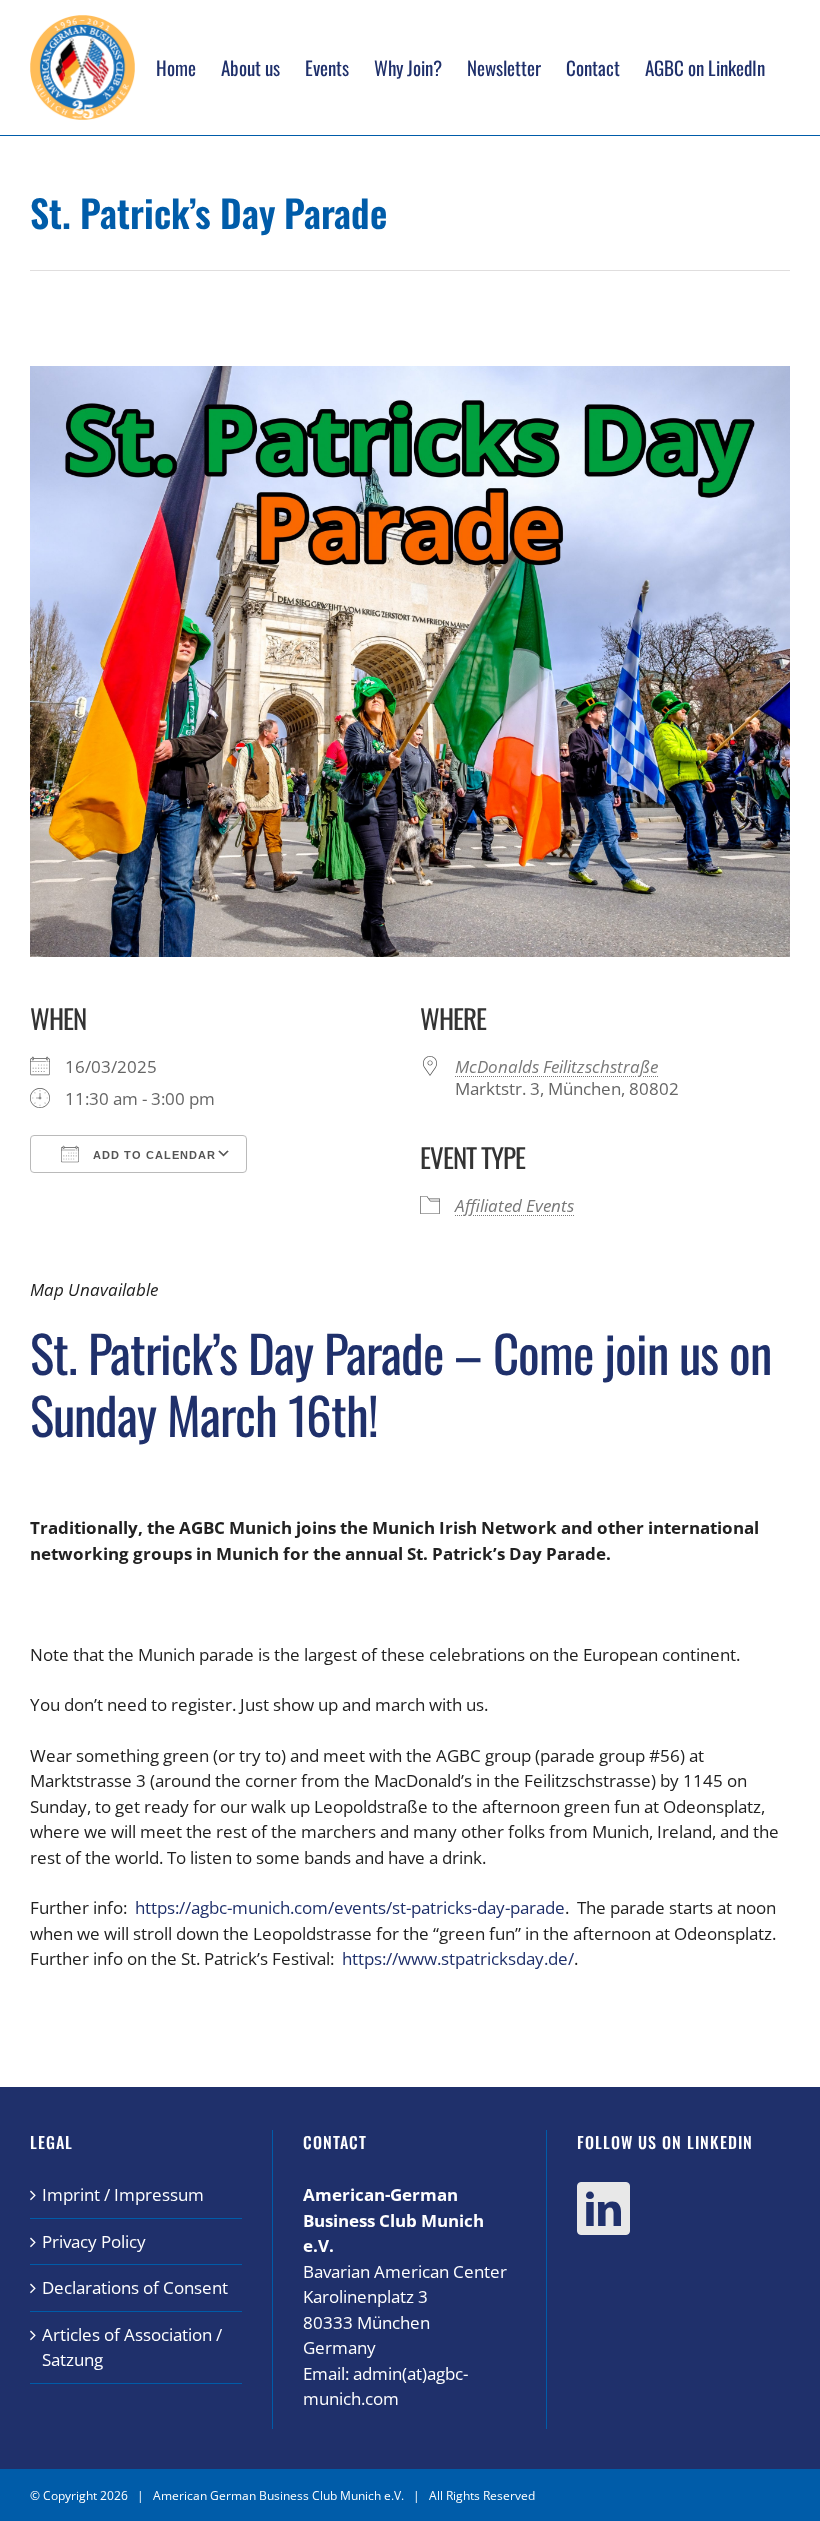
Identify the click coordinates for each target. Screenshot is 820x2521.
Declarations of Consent (135, 2287)
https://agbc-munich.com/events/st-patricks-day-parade (350, 1907)
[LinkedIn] (603, 2208)
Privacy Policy (94, 2241)
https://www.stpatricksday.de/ (458, 1958)
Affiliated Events (514, 1205)
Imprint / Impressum (123, 2194)
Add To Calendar (152, 1155)
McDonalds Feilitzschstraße (556, 1066)
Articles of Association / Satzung (132, 2347)
